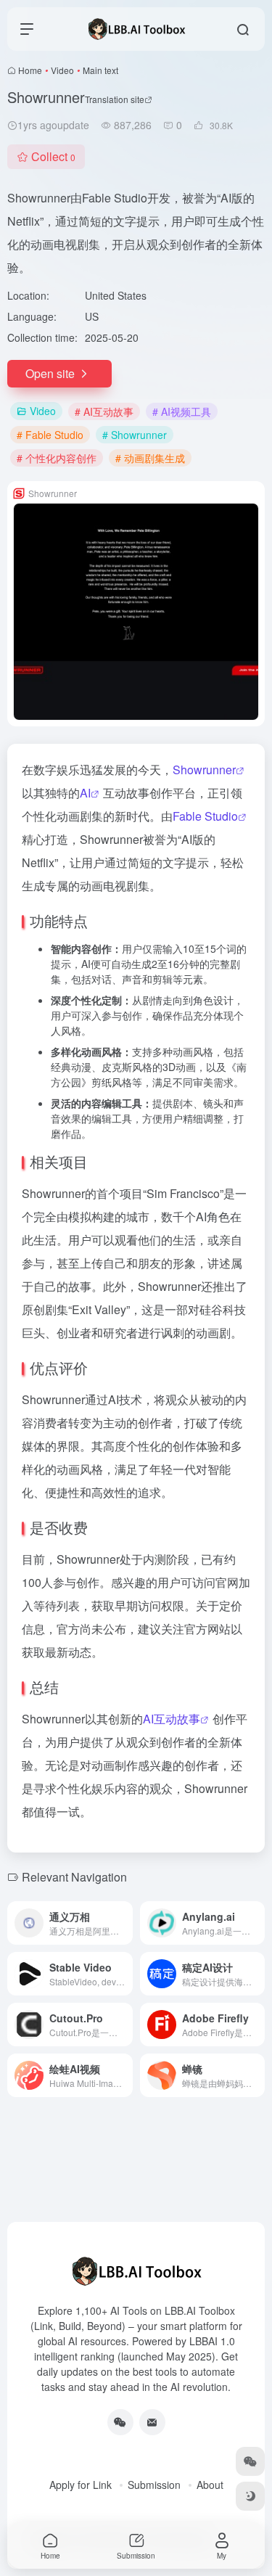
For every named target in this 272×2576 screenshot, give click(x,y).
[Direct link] (125, 1923)
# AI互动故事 (104, 411)
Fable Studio (205, 816)
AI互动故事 (172, 1719)
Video (62, 70)
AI (85, 793)
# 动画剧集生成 (150, 458)
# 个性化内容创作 (57, 458)
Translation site (115, 99)
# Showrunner (135, 435)
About (210, 2485)
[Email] (152, 2422)
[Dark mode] (250, 2496)
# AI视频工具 (182, 411)
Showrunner (204, 770)
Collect (53, 156)
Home (30, 70)
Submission (154, 2485)
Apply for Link (81, 2485)
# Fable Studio (50, 435)
